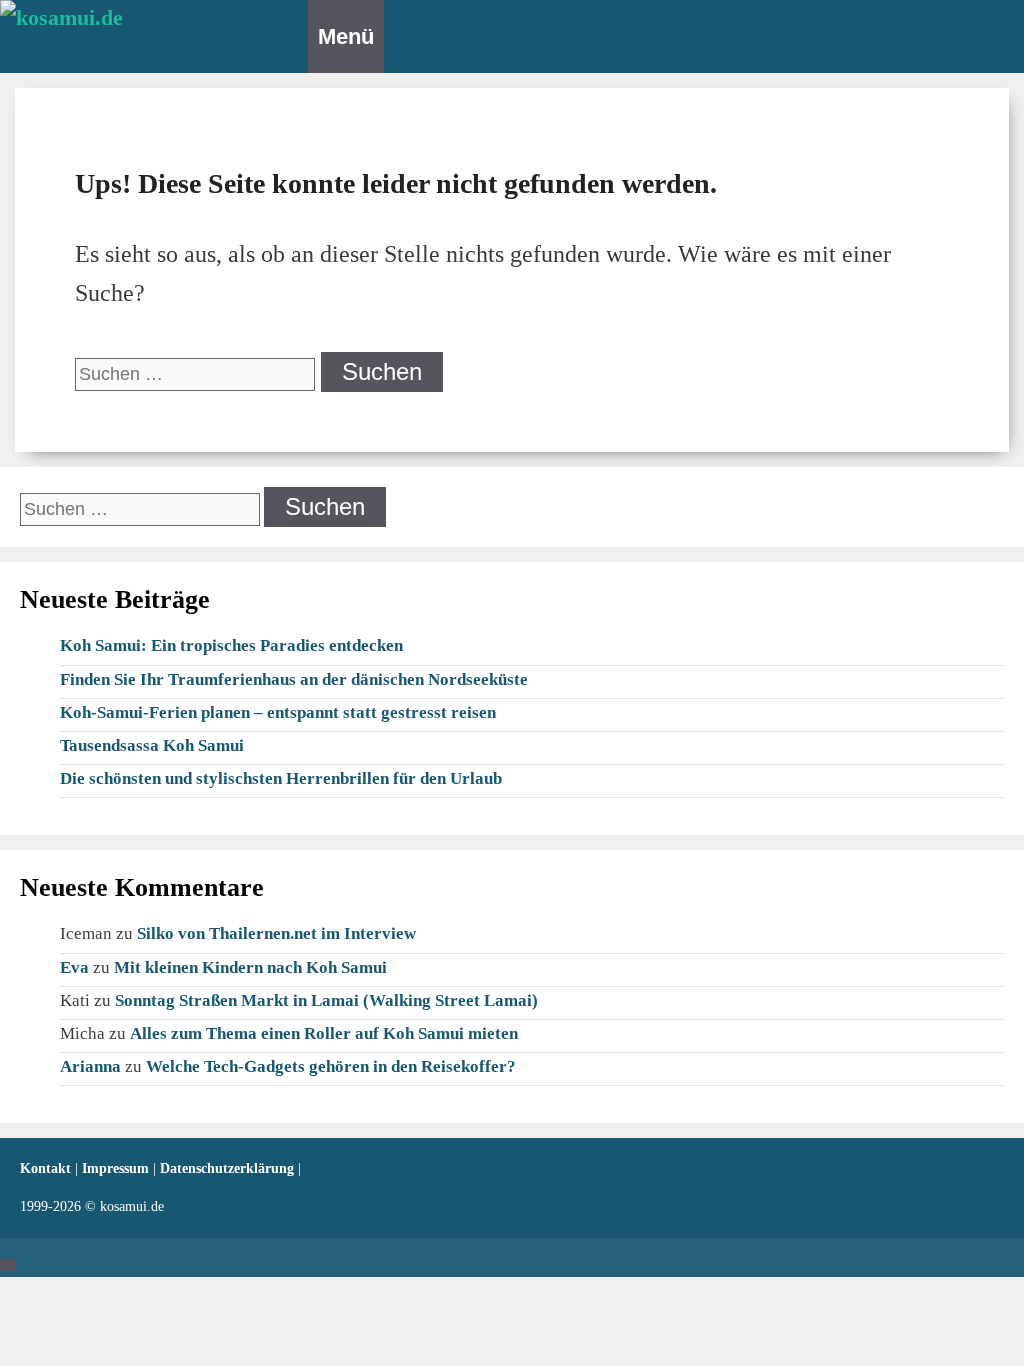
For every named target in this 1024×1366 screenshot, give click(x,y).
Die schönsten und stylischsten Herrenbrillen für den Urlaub (281, 778)
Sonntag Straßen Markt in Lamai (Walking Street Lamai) (326, 1000)
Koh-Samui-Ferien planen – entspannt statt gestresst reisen (278, 712)
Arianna (90, 1066)
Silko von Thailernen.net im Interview (276, 933)
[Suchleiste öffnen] (299, 30)
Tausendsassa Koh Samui (152, 745)
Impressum (117, 1168)
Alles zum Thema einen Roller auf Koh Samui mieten (324, 1033)
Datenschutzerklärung (229, 1168)
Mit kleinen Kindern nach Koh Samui (250, 967)
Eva (74, 967)
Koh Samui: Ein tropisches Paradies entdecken (231, 645)
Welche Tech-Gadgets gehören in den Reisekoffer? (331, 1066)
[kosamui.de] (145, 30)
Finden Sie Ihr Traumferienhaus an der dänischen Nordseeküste (294, 679)
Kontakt (47, 1168)
